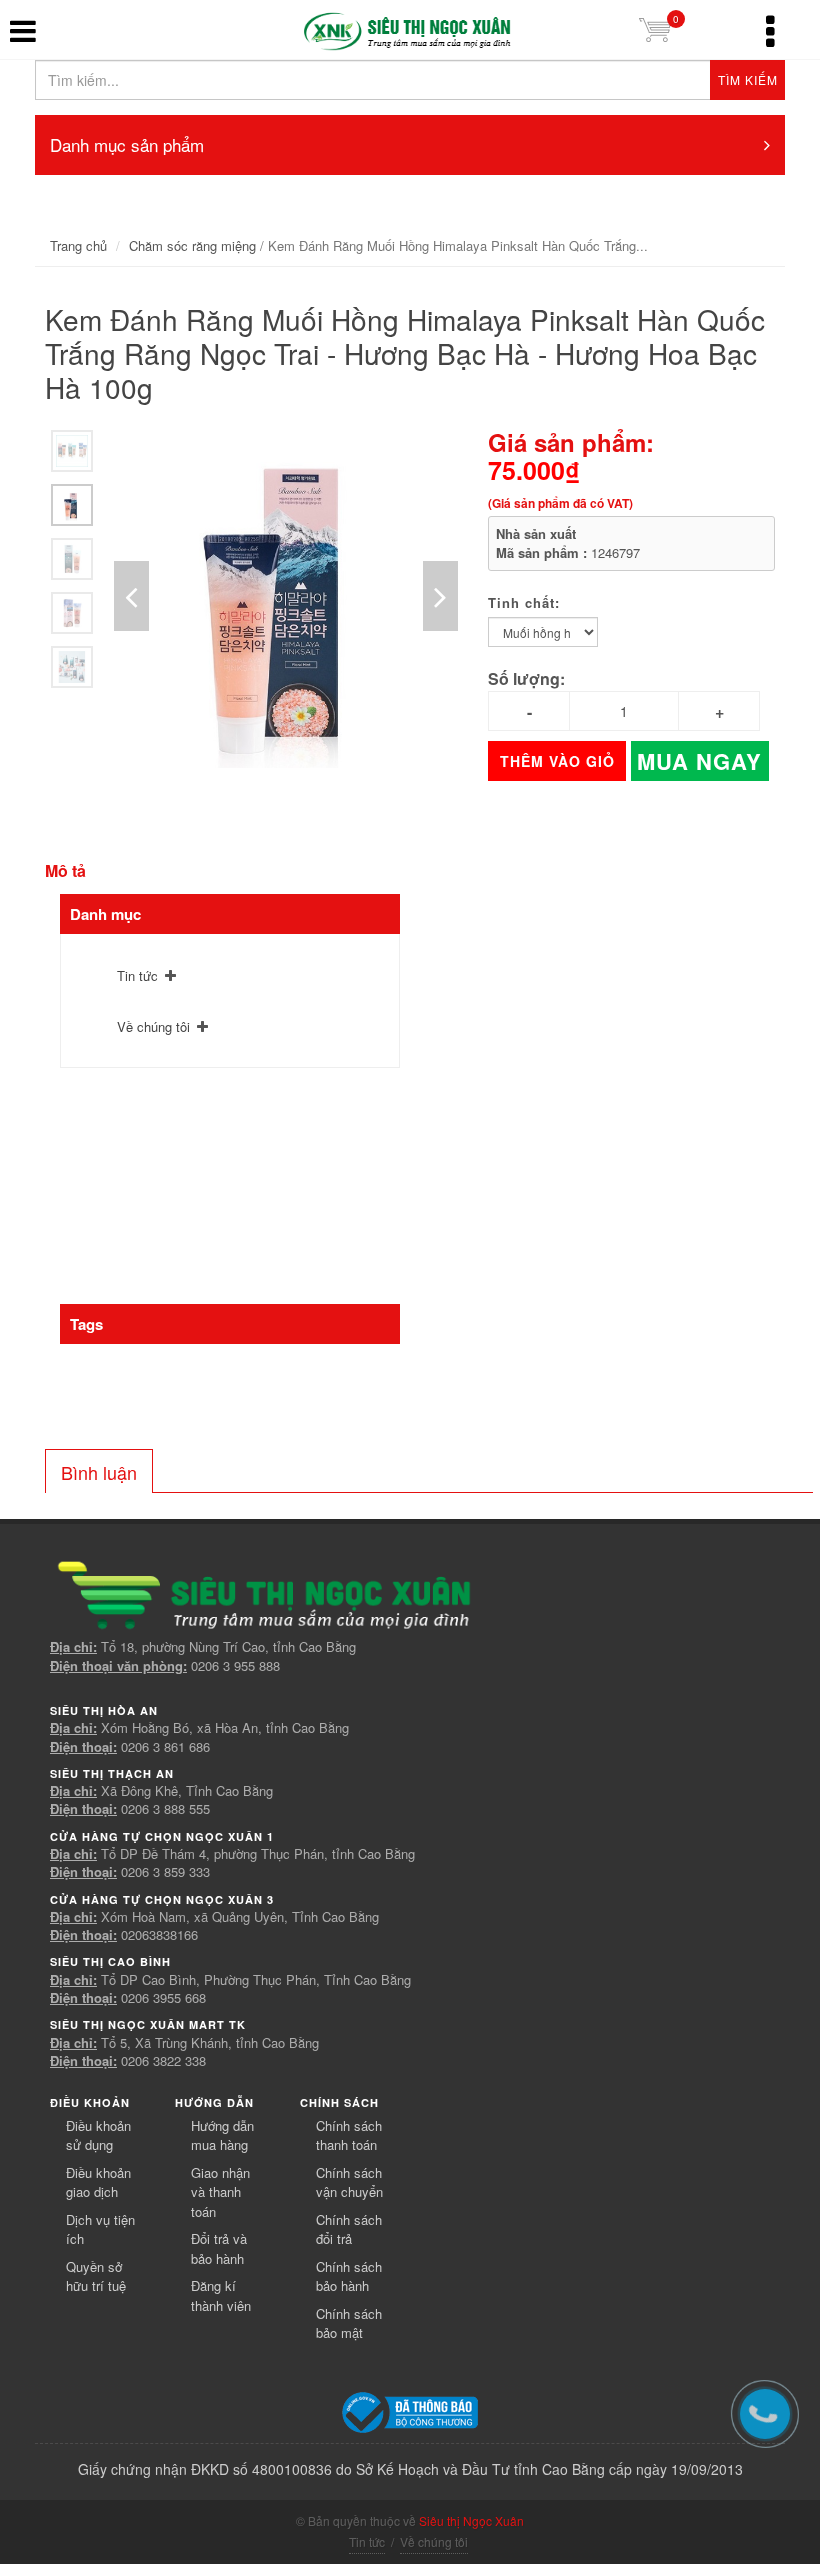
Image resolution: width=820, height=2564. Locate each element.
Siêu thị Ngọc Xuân (471, 2520)
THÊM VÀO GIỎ (557, 761)
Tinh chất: (524, 602)
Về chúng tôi (153, 1026)
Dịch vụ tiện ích (100, 2229)
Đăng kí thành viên (221, 2295)
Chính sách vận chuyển (349, 2182)
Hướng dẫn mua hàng (222, 2135)
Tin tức (137, 975)
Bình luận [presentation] (99, 1472)
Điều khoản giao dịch (98, 2182)
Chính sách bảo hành (349, 2276)
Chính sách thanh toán (349, 2135)
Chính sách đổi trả (349, 2229)
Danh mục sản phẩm (127, 144)
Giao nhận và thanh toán (220, 2192)
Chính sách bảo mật (349, 2323)
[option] (72, 451)
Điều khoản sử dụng (98, 2135)
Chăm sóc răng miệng (192, 245)
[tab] (99, 1471)
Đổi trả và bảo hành (219, 2248)
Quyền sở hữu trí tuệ (96, 2276)
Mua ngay (699, 761)
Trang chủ (78, 245)
